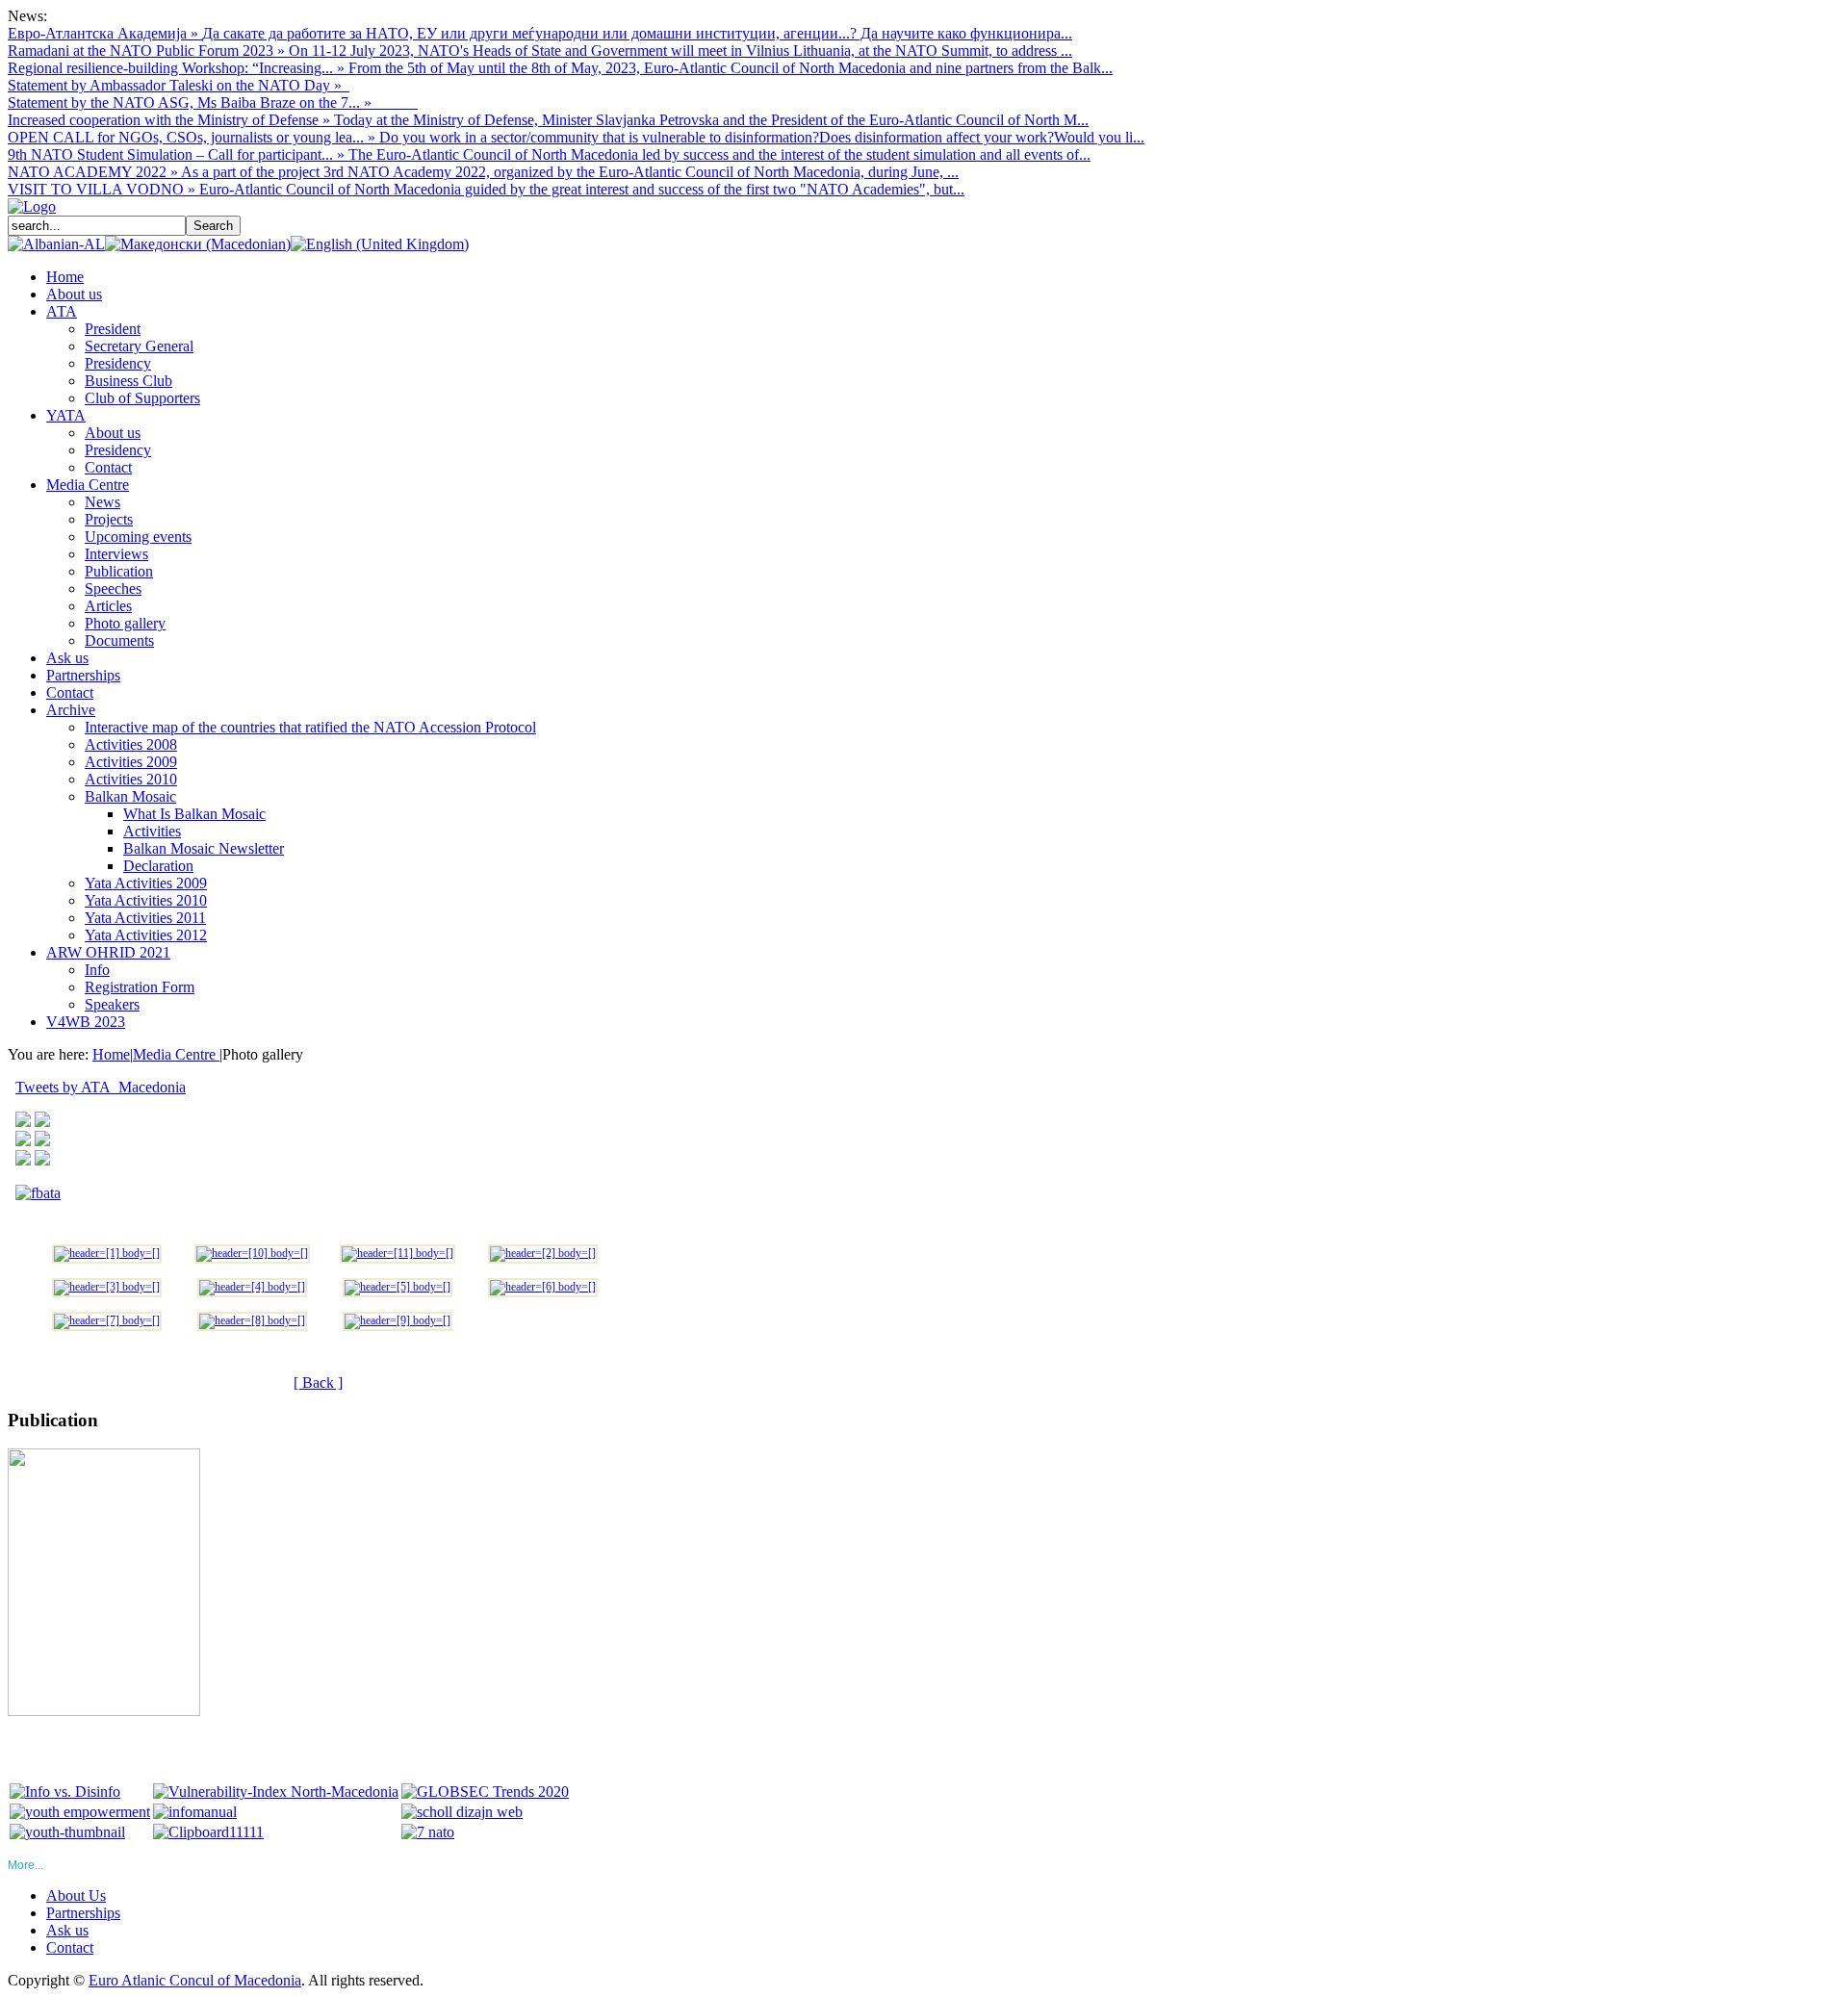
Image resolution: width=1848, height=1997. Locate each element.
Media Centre (176, 1054)
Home (111, 1054)
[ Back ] (318, 1383)
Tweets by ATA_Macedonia (101, 1087)
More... (26, 1865)
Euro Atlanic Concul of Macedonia (195, 1980)
